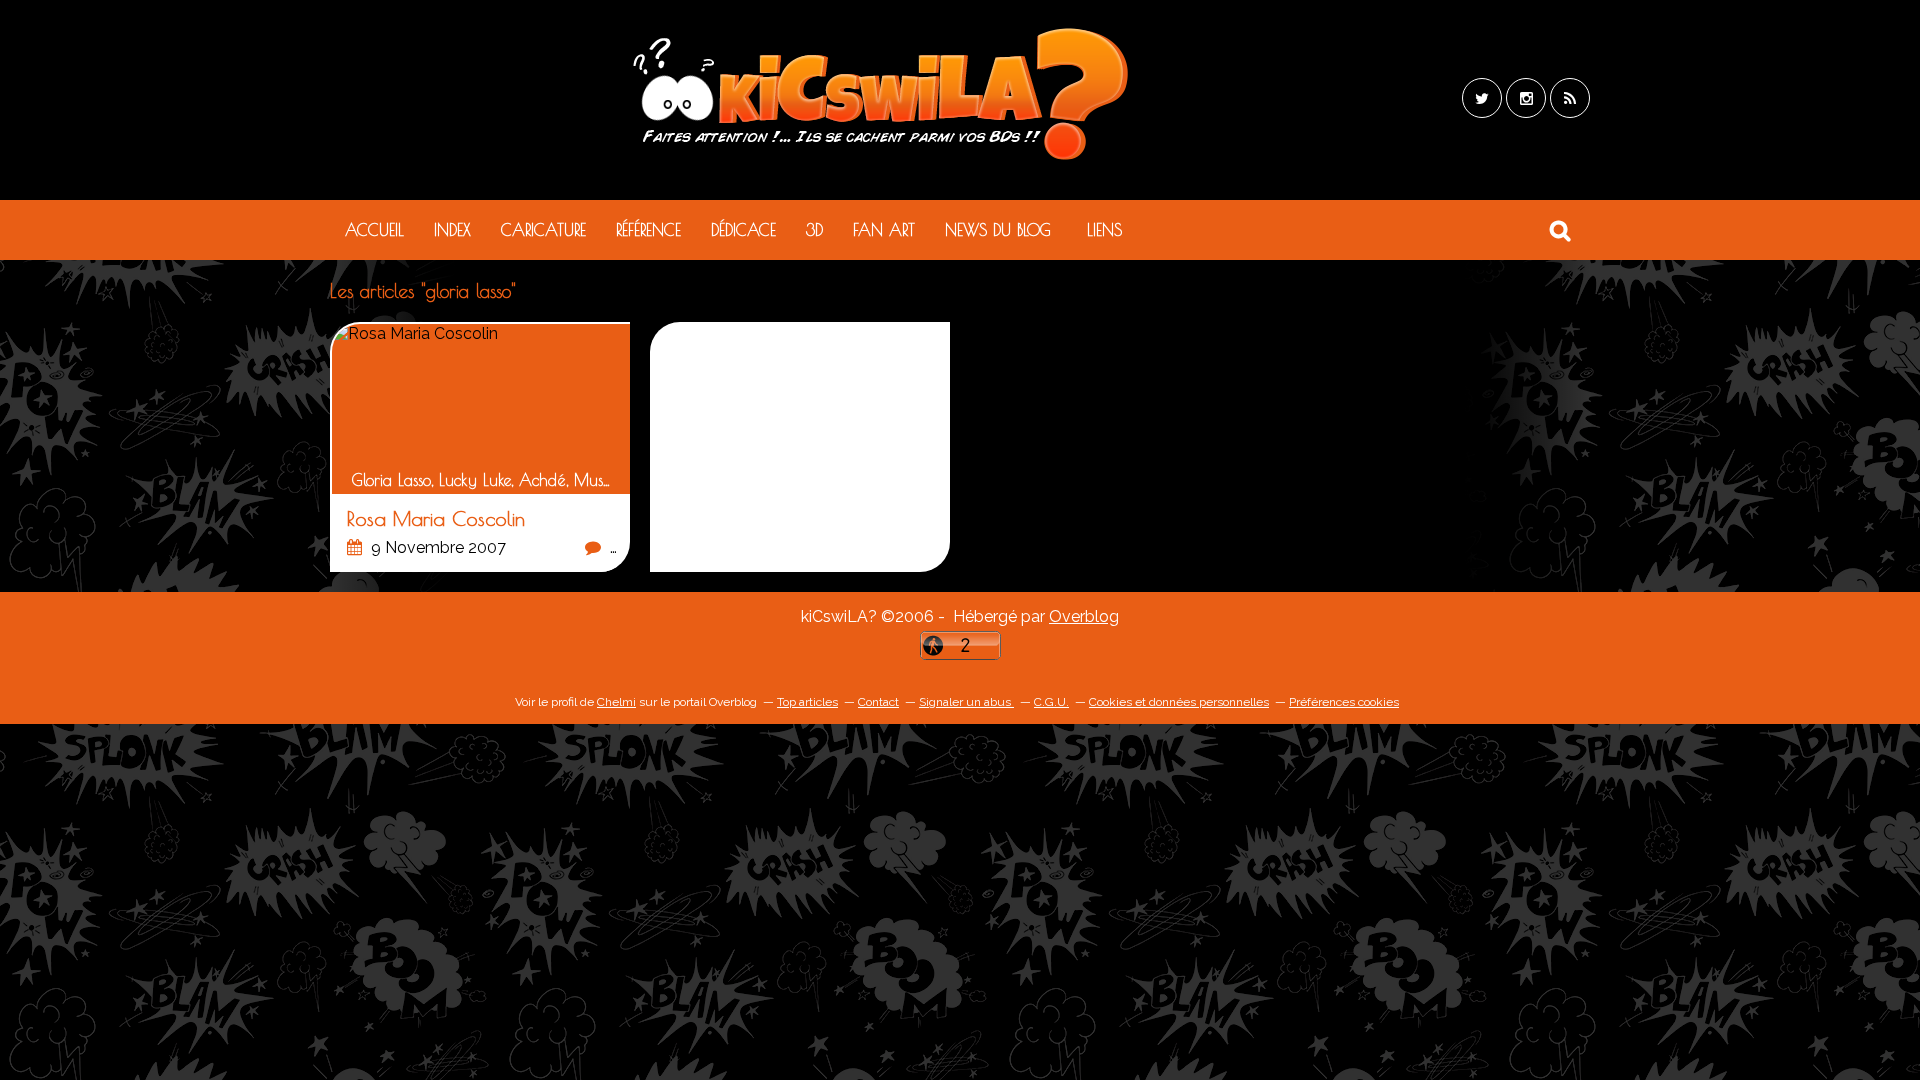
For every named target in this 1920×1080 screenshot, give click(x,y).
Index (452, 230)
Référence (648, 230)
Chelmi (616, 702)
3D (814, 230)
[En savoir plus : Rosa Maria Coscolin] (481, 448)
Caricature (543, 230)
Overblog (1084, 616)
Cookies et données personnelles (1179, 702)
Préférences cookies (1344, 702)
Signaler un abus (966, 702)
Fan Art (884, 230)
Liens (1104, 230)
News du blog (998, 230)
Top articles (807, 702)
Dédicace (743, 230)
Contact (878, 702)
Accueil (374, 230)
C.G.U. (1051, 702)
